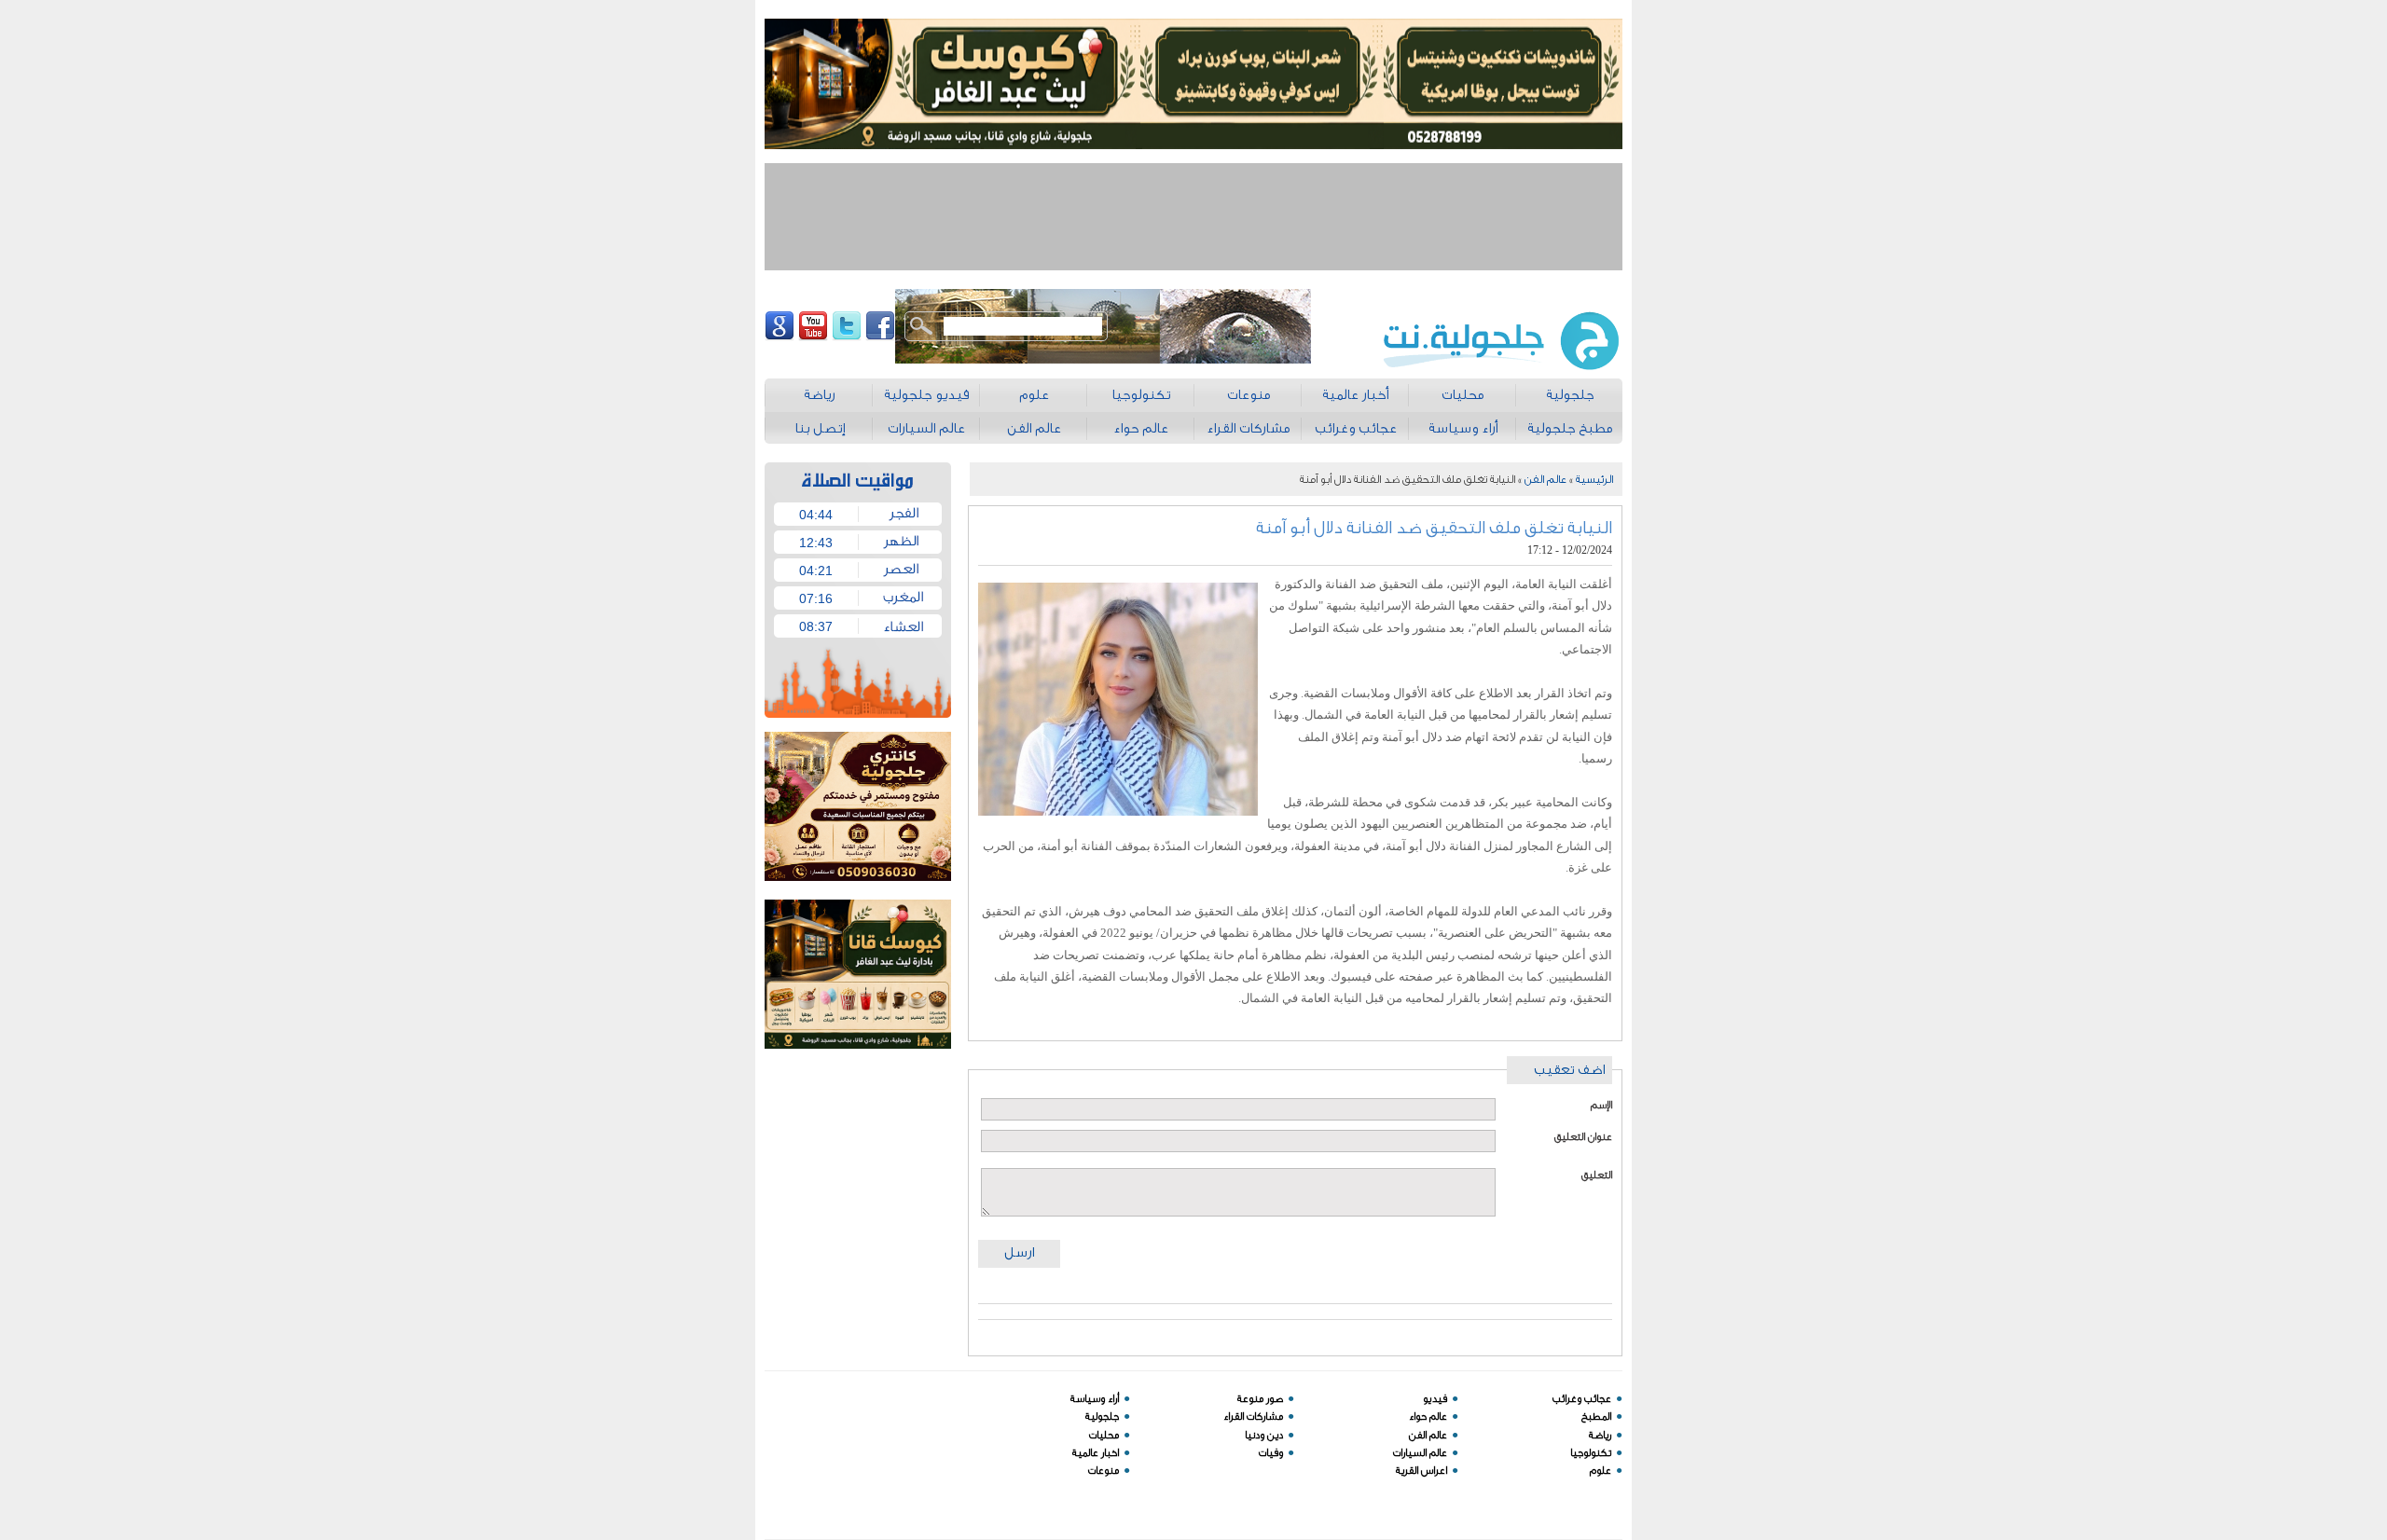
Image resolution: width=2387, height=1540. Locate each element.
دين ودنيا (1264, 1435)
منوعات (1104, 1471)
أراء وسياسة (1095, 1399)
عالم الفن (1545, 479)
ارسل (1019, 1252)
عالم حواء (1428, 1416)
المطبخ (1596, 1416)
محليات (1104, 1435)
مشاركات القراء (1253, 1416)
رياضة (1600, 1435)
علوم (1601, 1471)
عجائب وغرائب (1582, 1399)
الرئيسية (1594, 479)
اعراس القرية (1421, 1471)
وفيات (1271, 1453)
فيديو (1435, 1399)
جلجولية (1102, 1416)
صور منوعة (1260, 1399)
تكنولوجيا (1591, 1453)
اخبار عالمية (1096, 1453)
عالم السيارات (1420, 1453)
